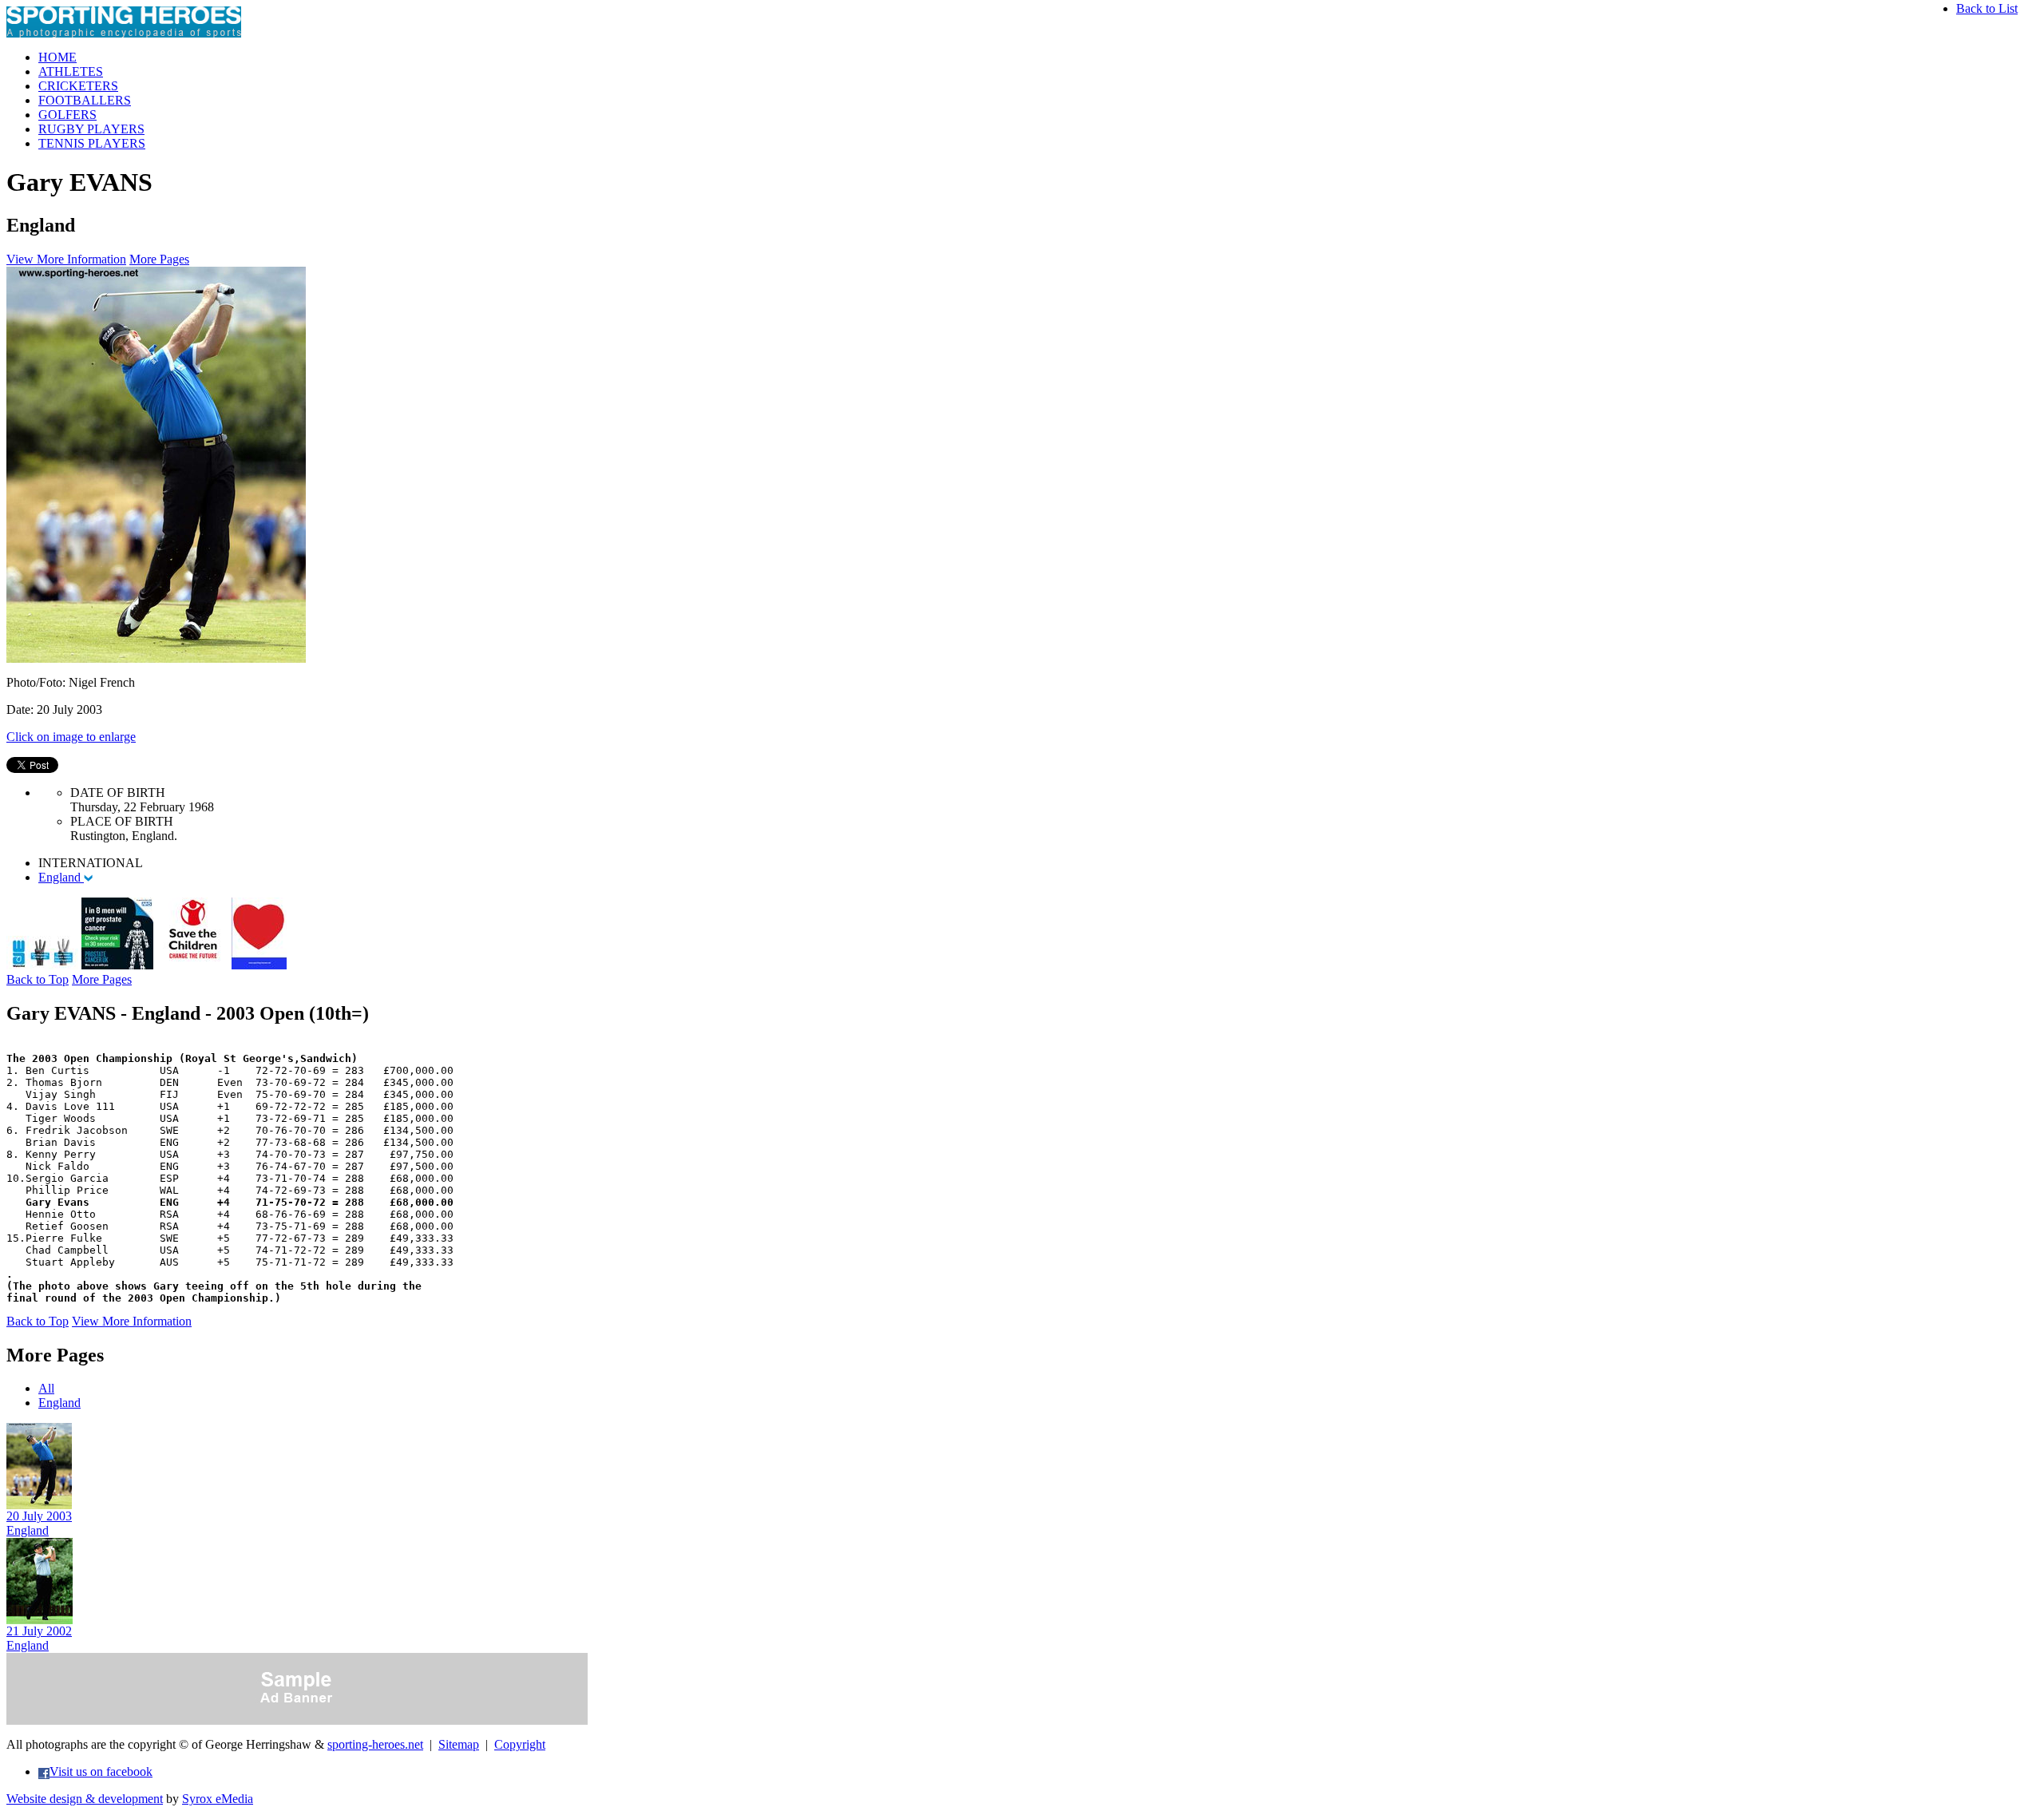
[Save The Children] (192, 965)
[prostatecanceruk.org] (117, 965)
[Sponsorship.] (259, 965)
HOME (57, 57)
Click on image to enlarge (71, 737)
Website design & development (85, 1799)
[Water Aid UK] (42, 965)
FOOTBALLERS (85, 100)
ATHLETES (71, 71)
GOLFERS (67, 115)
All (46, 1388)
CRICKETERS (78, 86)
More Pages (159, 259)
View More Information (66, 259)
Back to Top (38, 979)
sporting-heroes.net (375, 1744)
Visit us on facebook (101, 1771)
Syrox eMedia (218, 1799)
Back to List (1987, 8)
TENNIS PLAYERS (92, 143)
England (61, 877)
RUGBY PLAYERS (91, 129)
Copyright (520, 1744)
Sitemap (459, 1744)
